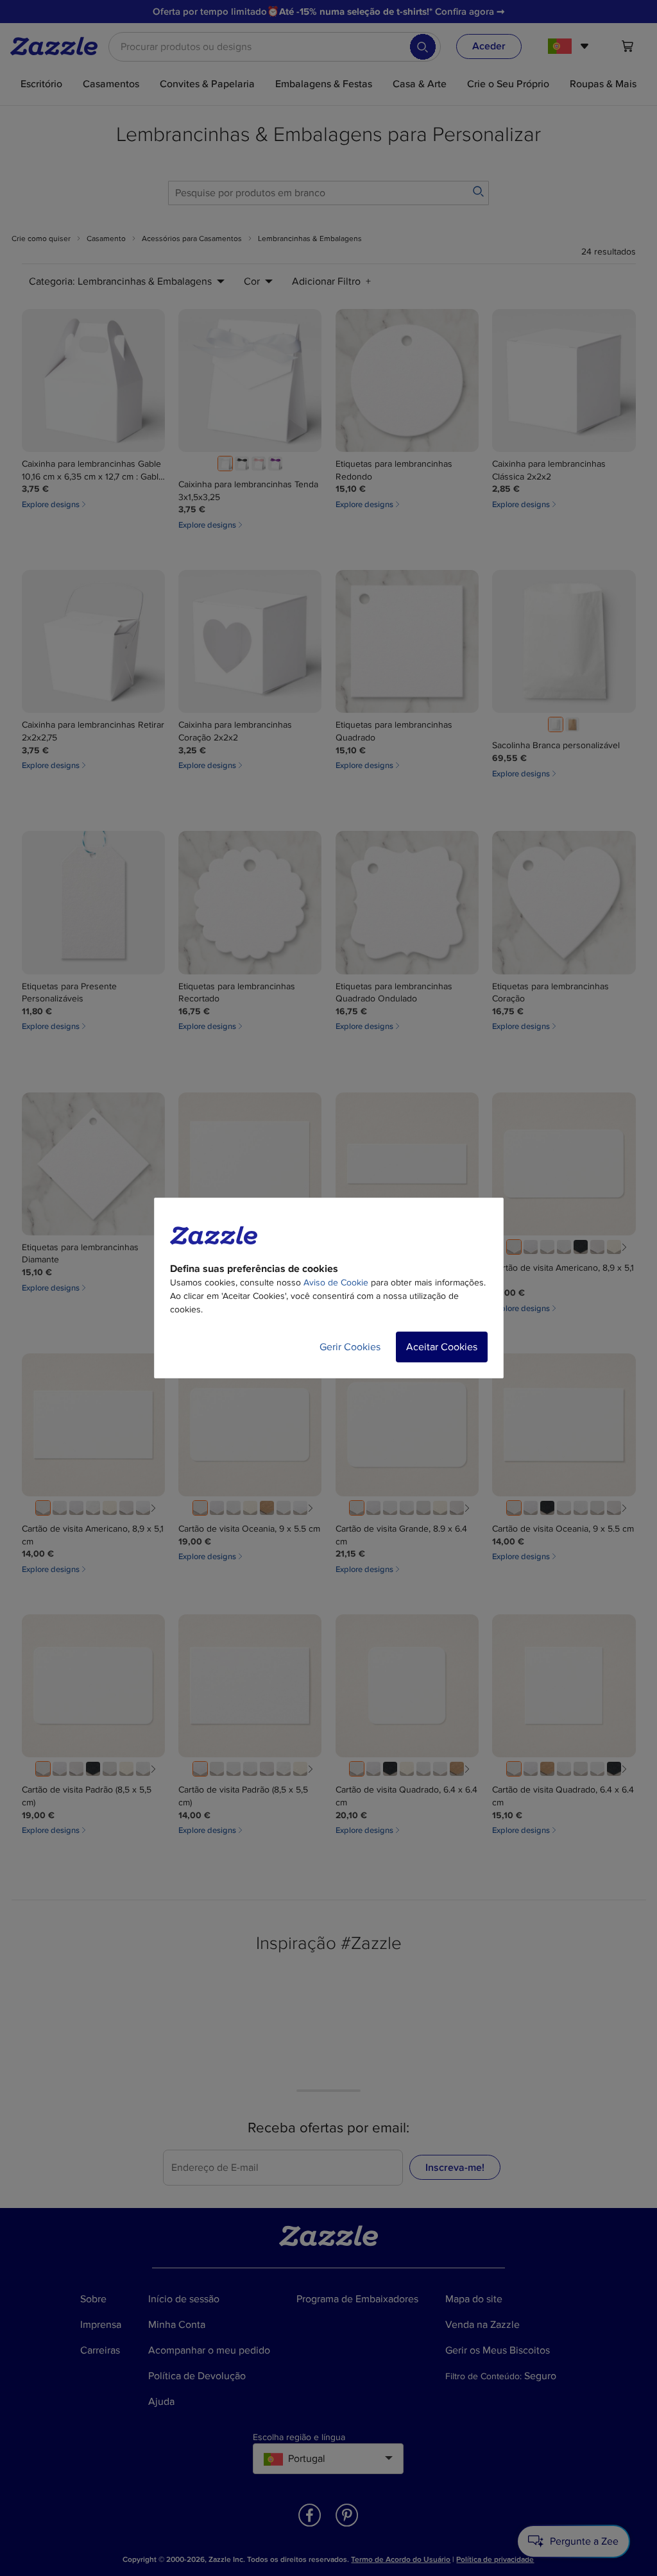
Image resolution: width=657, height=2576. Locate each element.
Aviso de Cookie (336, 1283)
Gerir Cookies (350, 1347)
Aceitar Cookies (442, 1347)
